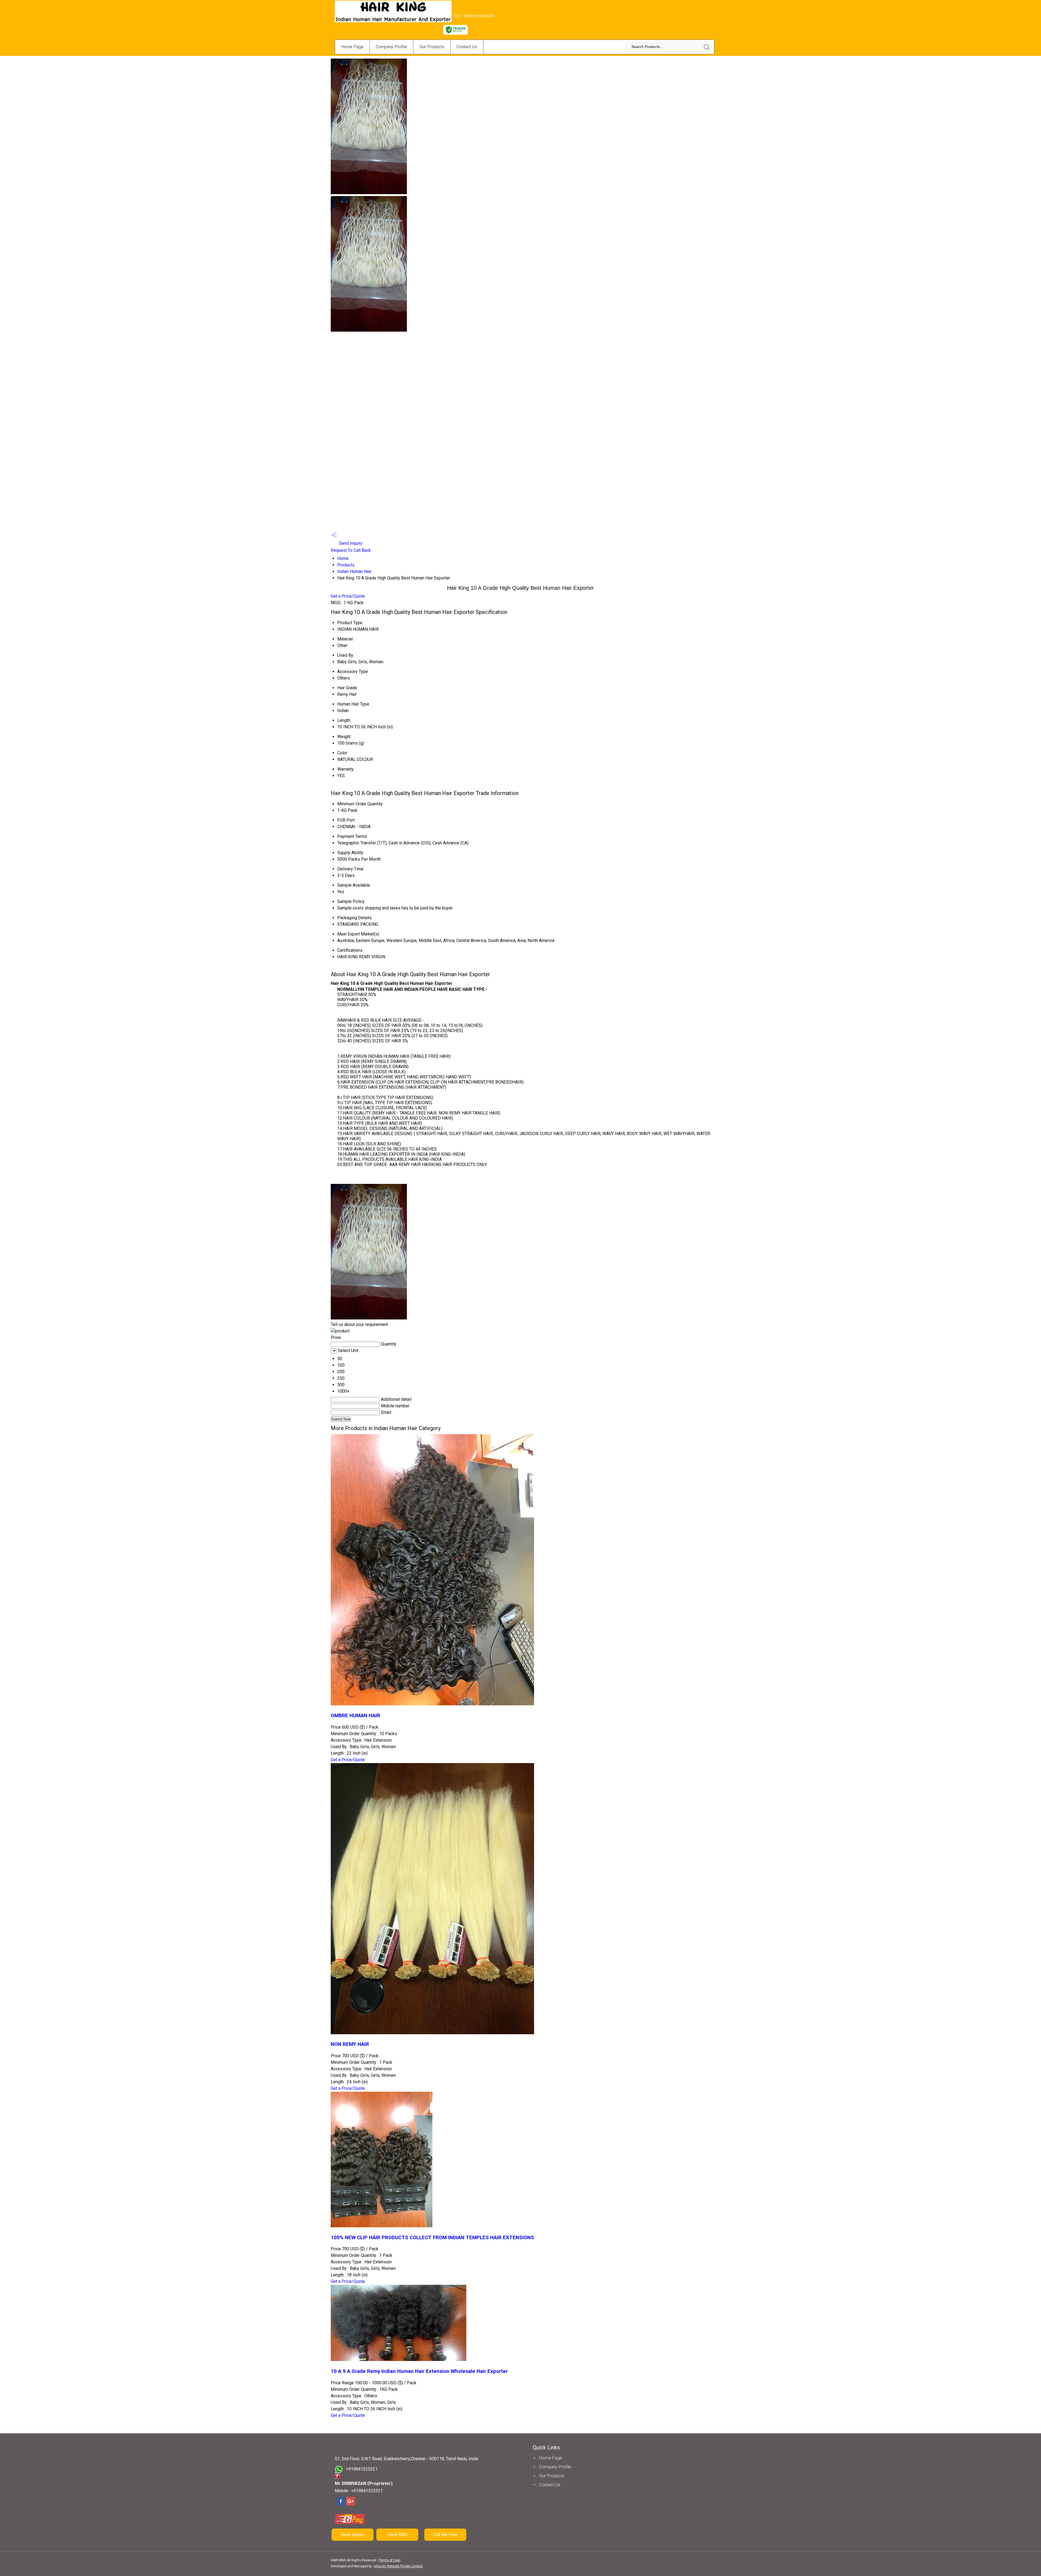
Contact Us (467, 47)
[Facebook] (341, 2505)
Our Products (432, 47)
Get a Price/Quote (348, 596)
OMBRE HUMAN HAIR (355, 1716)
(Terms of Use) (389, 2560)
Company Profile (391, 47)
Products (346, 565)
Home (343, 558)
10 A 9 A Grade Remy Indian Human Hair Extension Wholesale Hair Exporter (419, 2371)
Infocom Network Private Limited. (399, 2566)
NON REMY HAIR (350, 2044)
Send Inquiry (350, 543)
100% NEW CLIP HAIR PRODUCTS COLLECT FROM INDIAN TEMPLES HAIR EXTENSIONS (432, 2238)
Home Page (352, 47)
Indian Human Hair (354, 571)
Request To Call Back (351, 550)
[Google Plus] (351, 2505)
